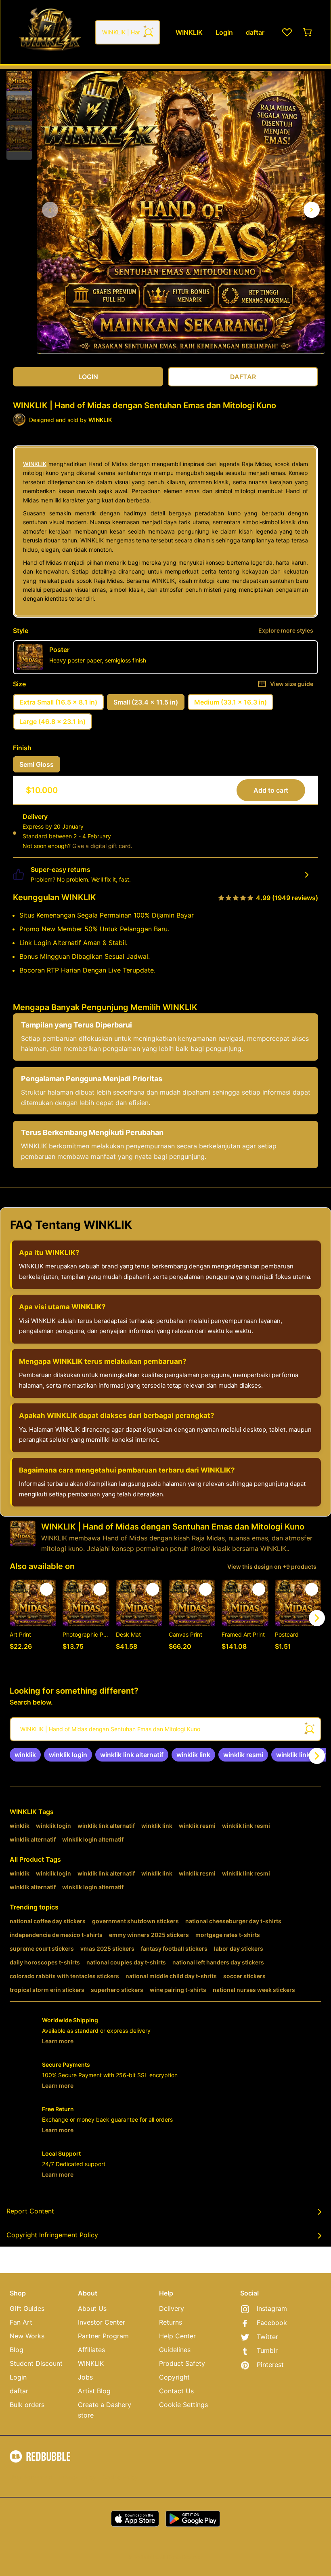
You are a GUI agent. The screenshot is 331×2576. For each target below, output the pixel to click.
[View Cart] (308, 32)
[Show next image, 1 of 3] (312, 210)
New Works (27, 2336)
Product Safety (182, 2363)
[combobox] (128, 32)
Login (18, 2377)
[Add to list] (46, 1589)
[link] (25, 1755)
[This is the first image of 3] (50, 210)
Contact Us (176, 2391)
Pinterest (270, 2365)
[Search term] (148, 32)
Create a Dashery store (105, 2410)
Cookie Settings (183, 2405)
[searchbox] (165, 1729)
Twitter (267, 2337)
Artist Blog (94, 2391)
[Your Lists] (287, 32)
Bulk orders (27, 2405)
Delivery (172, 2308)
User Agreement (31, 2477)
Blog (17, 2350)
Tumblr (267, 2350)
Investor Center (102, 2322)
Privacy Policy (78, 2477)
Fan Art (21, 2322)
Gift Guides (27, 2308)
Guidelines (175, 2350)
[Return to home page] (50, 32)
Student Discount (36, 2363)
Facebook (272, 2323)
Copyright (174, 2377)
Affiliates (91, 2350)
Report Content (30, 2211)
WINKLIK (35, 464)
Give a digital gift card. (102, 846)
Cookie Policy (120, 2477)
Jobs (85, 2377)
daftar (19, 2391)
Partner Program (103, 2336)
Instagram (272, 2308)
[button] (19, 79)
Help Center (177, 2336)
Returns (171, 2322)
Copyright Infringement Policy (52, 2235)
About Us (92, 2308)
